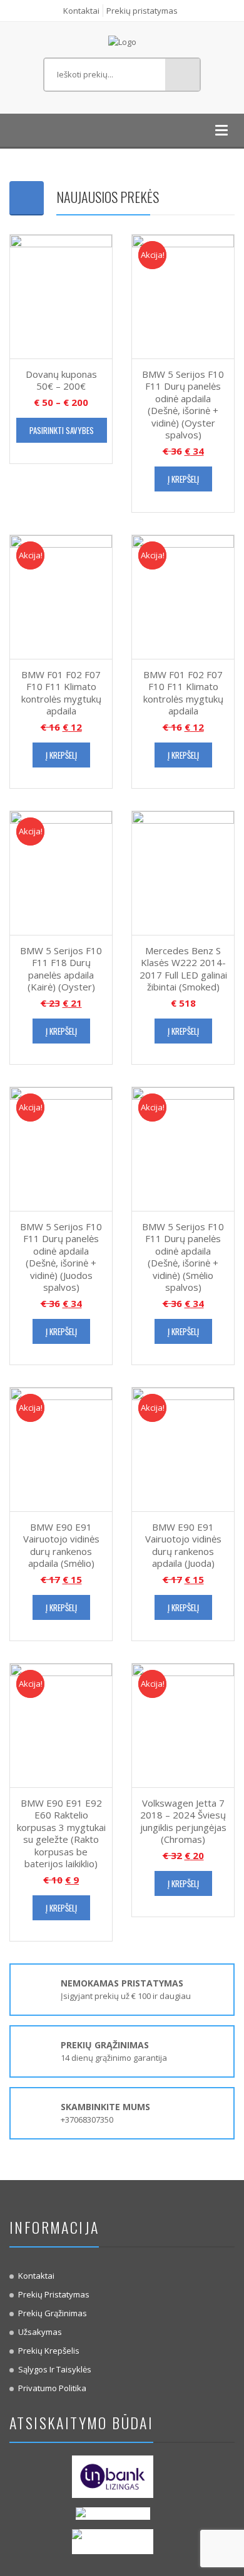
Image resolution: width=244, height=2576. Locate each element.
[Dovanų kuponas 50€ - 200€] (61, 295)
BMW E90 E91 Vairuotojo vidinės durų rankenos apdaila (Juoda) (183, 1545)
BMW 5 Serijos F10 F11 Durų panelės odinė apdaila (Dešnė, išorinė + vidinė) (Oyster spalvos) (183, 405)
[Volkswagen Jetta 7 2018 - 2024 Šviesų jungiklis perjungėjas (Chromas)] (183, 1724)
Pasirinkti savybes (62, 430)
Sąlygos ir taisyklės (55, 2369)
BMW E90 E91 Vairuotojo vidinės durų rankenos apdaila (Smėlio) (61, 1545)
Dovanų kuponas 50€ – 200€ (61, 380)
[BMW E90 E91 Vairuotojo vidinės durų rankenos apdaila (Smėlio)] (61, 1448)
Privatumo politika (52, 2388)
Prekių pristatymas (142, 11)
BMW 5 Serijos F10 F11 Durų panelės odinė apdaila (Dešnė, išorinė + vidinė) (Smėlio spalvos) (183, 1257)
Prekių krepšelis (49, 2351)
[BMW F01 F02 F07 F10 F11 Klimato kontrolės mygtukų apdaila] (61, 596)
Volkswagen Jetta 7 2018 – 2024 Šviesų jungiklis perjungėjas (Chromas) (183, 1821)
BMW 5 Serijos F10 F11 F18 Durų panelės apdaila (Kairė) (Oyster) (61, 969)
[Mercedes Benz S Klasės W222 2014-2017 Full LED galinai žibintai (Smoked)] (183, 872)
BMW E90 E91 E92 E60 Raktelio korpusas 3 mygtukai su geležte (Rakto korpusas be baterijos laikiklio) (61, 1833)
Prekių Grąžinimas (53, 2313)
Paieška (182, 75)
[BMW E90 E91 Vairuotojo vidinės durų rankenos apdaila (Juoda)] (183, 1448)
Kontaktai (81, 11)
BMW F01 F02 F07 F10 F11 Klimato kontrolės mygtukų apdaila (61, 693)
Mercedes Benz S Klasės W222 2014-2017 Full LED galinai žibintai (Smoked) (183, 969)
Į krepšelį (183, 479)
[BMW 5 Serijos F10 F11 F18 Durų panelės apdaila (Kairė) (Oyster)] (61, 872)
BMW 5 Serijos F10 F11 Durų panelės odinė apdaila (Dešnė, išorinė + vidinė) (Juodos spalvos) (61, 1257)
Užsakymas (40, 2332)
